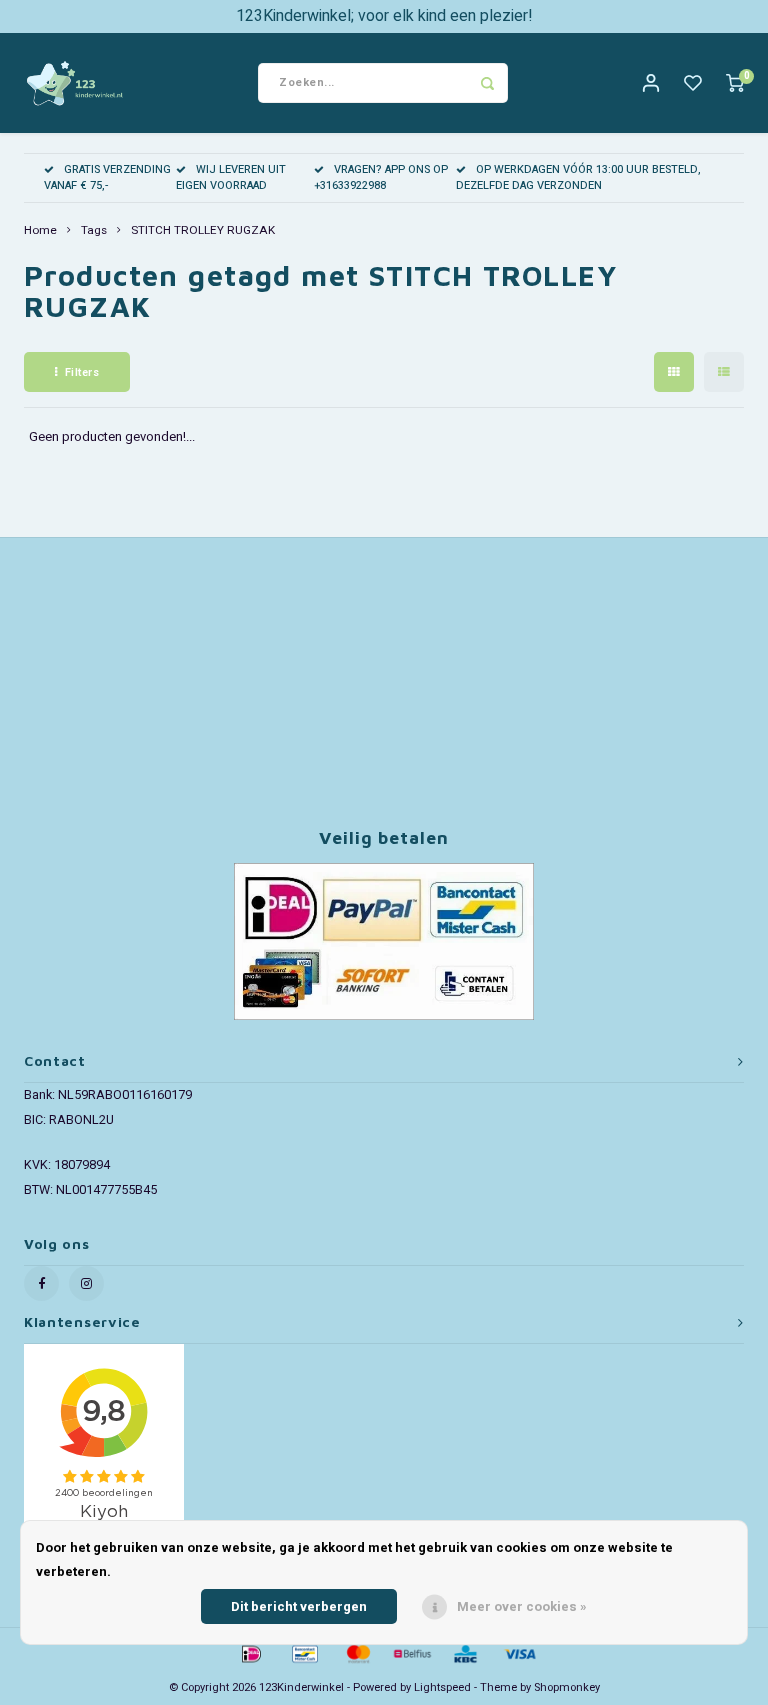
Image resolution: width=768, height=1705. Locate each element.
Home (40, 231)
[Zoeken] (488, 83)
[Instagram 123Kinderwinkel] (86, 1283)
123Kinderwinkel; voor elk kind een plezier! (384, 16)
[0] (735, 83)
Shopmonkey (567, 1687)
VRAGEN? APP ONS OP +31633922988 (381, 177)
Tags (94, 231)
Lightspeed (442, 1687)
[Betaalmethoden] (250, 1652)
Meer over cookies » (522, 1606)
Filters (82, 372)
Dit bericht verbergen (299, 1606)
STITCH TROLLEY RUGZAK (203, 231)
